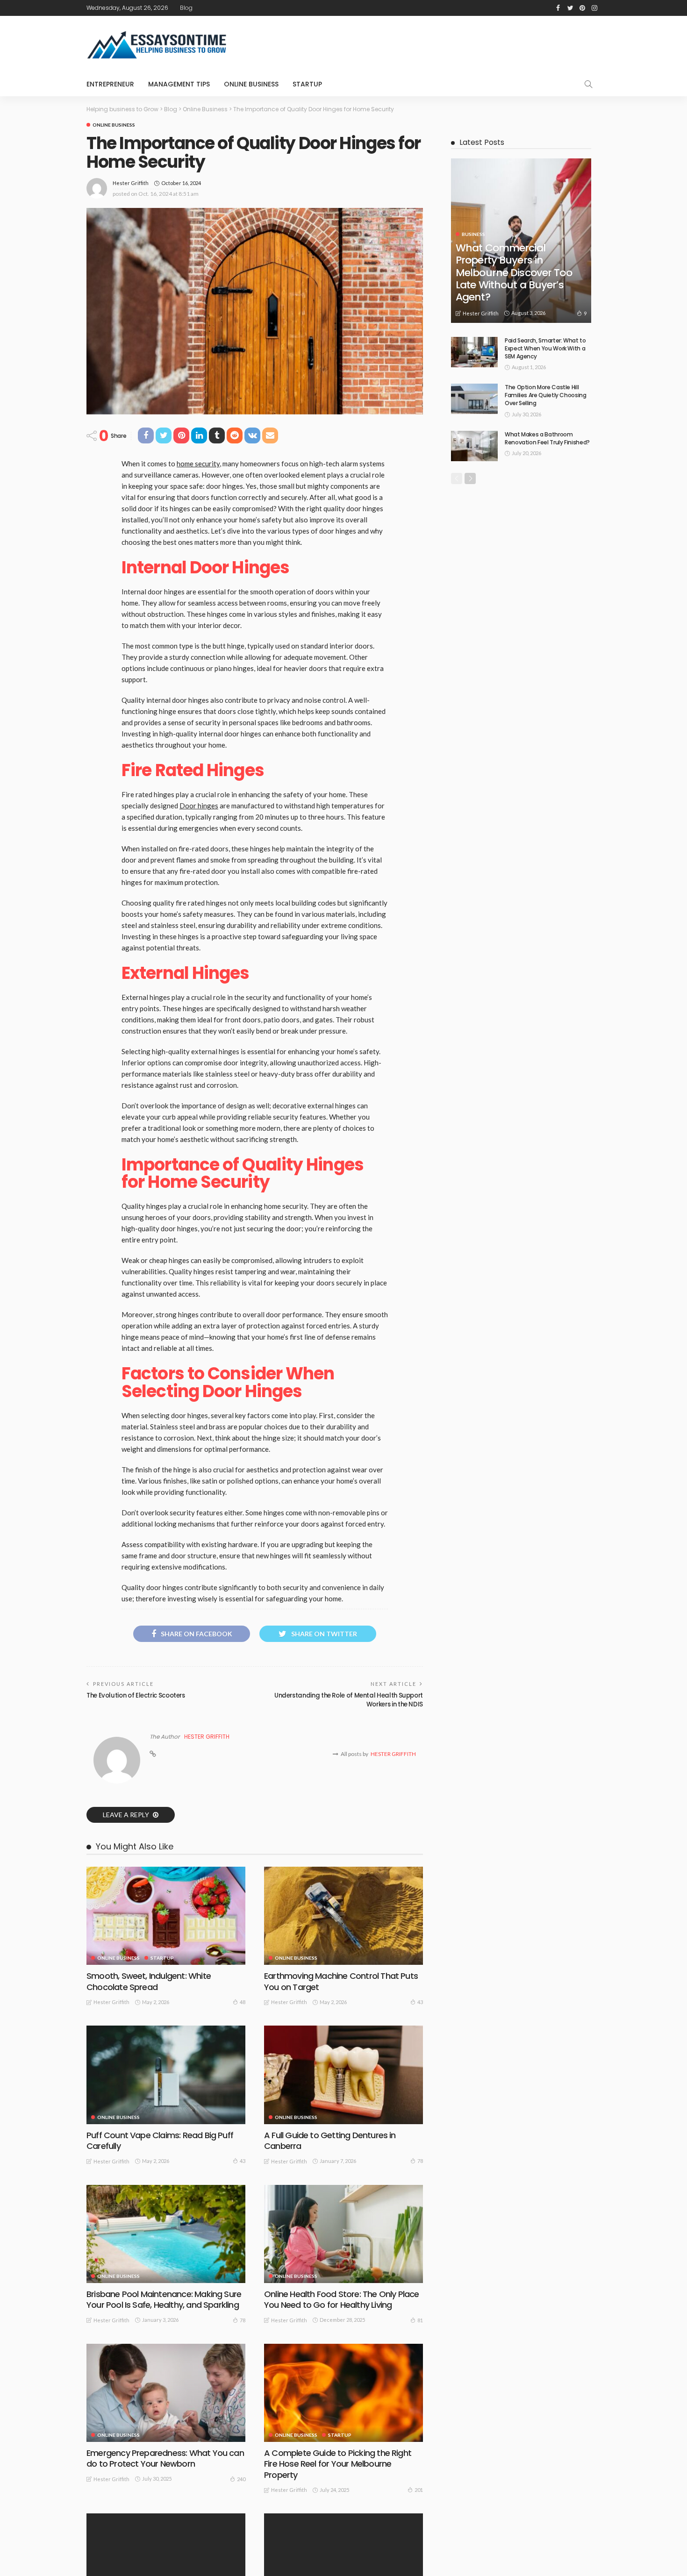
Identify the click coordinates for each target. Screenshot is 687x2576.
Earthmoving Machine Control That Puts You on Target (341, 1981)
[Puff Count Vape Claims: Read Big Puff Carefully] (166, 2075)
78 (420, 2161)
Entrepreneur (110, 84)
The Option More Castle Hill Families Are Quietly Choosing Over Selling (546, 395)
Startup (307, 84)
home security (198, 464)
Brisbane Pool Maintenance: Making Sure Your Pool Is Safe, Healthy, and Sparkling (164, 2299)
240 (241, 2479)
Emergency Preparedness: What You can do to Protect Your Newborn (165, 2458)
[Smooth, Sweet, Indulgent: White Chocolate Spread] (166, 1916)
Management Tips (179, 84)
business (473, 234)
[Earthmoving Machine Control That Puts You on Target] (343, 1916)
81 (420, 2320)
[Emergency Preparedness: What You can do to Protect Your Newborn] (166, 2393)
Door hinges (199, 806)
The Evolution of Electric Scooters (136, 1695)
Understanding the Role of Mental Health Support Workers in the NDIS (349, 1700)
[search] (588, 84)
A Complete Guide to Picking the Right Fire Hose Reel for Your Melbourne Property (338, 2464)
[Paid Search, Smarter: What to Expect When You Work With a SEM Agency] (474, 352)
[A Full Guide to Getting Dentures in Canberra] (343, 2075)
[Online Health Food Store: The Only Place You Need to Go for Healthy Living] (343, 2234)
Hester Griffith (131, 183)
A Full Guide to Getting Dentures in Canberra (330, 2141)
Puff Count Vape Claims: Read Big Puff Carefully (160, 2141)
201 (419, 2490)
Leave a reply (127, 1815)
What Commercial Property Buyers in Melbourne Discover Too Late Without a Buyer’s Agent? (514, 273)
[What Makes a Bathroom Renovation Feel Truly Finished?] (474, 446)
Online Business (251, 84)
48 (243, 2002)
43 (420, 2002)
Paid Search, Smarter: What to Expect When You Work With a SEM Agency (545, 348)
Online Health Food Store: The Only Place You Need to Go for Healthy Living (342, 2299)
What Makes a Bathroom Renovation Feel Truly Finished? (547, 438)
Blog (186, 8)
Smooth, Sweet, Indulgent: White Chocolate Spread (149, 1981)
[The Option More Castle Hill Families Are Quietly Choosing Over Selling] (474, 399)
